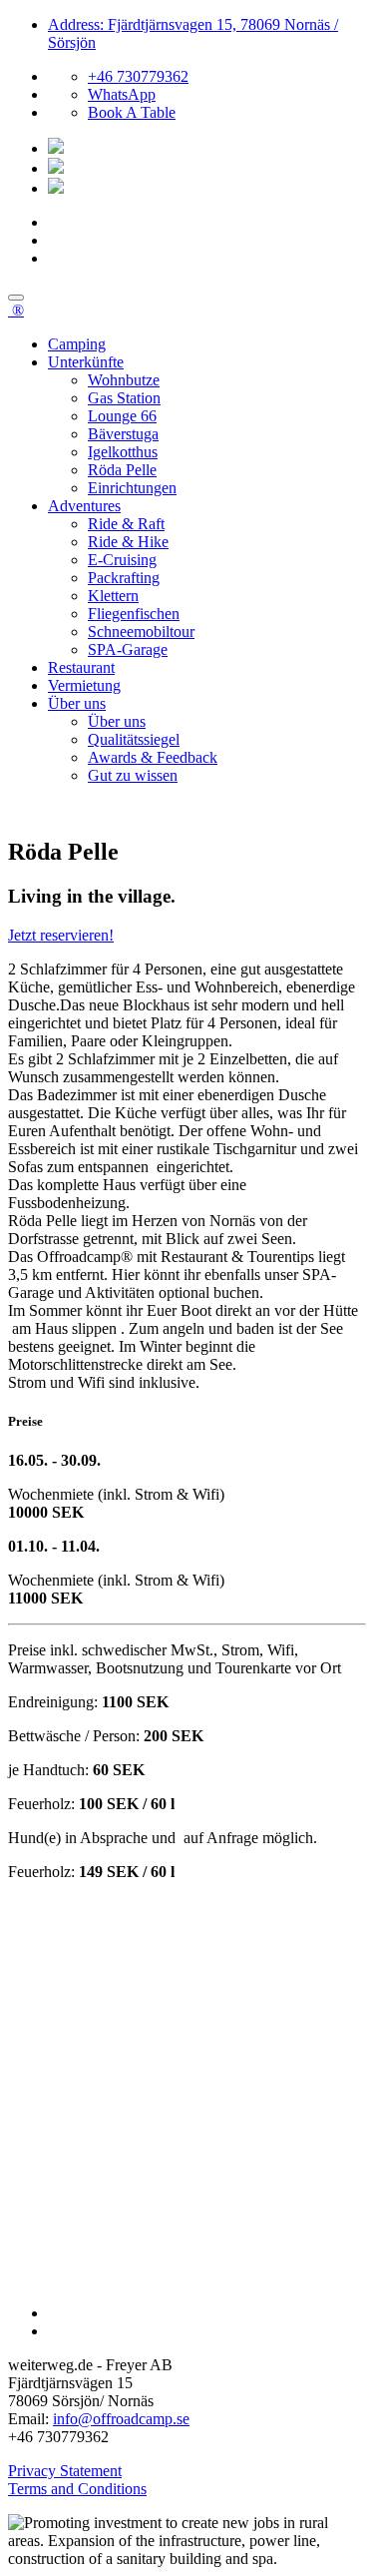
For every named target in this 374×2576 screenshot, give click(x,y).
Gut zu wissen (133, 775)
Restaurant (81, 667)
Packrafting (124, 578)
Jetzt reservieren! (61, 935)
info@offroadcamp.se (121, 2419)
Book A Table (132, 112)
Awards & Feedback (153, 757)
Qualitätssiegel (134, 739)
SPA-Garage (128, 649)
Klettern (113, 596)
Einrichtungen (132, 488)
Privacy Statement (65, 2471)
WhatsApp (122, 94)
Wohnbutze (124, 380)
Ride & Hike (128, 542)
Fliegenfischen (134, 614)
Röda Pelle (122, 470)
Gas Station (124, 398)
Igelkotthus (123, 452)
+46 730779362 (138, 76)
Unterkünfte (86, 362)
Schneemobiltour (141, 632)
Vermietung (84, 685)
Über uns (77, 703)
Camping (77, 344)
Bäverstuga (123, 434)
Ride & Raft (126, 524)
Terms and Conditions (77, 2489)
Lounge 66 (122, 416)
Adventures (84, 506)
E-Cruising (122, 560)
